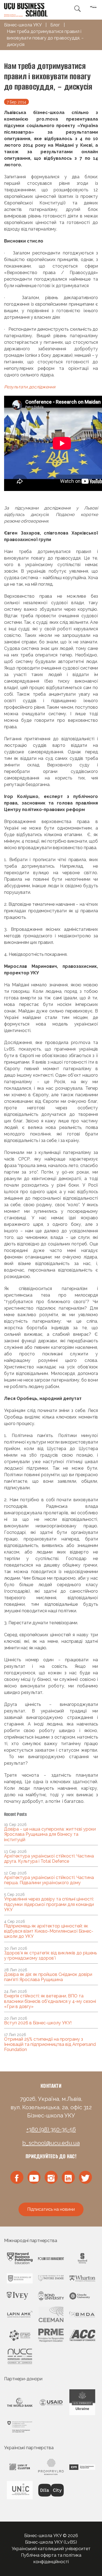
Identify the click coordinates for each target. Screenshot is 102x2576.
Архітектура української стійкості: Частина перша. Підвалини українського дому (49, 1880)
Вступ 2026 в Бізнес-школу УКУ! (38, 2023)
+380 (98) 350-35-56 (51, 2129)
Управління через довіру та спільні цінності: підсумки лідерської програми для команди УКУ (49, 1904)
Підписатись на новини (51, 2209)
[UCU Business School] (26, 9)
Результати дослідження (30, 387)
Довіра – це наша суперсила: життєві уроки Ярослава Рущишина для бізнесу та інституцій (50, 1834)
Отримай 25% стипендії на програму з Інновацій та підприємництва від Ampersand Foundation (50, 2044)
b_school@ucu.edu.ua (51, 2143)
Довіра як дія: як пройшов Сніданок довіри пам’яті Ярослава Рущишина (48, 1977)
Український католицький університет (51, 2549)
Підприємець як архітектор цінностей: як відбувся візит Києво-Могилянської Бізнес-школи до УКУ (49, 1931)
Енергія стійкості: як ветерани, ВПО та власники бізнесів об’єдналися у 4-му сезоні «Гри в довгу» (50, 2001)
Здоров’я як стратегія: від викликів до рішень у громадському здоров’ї (50, 1955)
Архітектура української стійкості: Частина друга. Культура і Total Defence (49, 1859)
